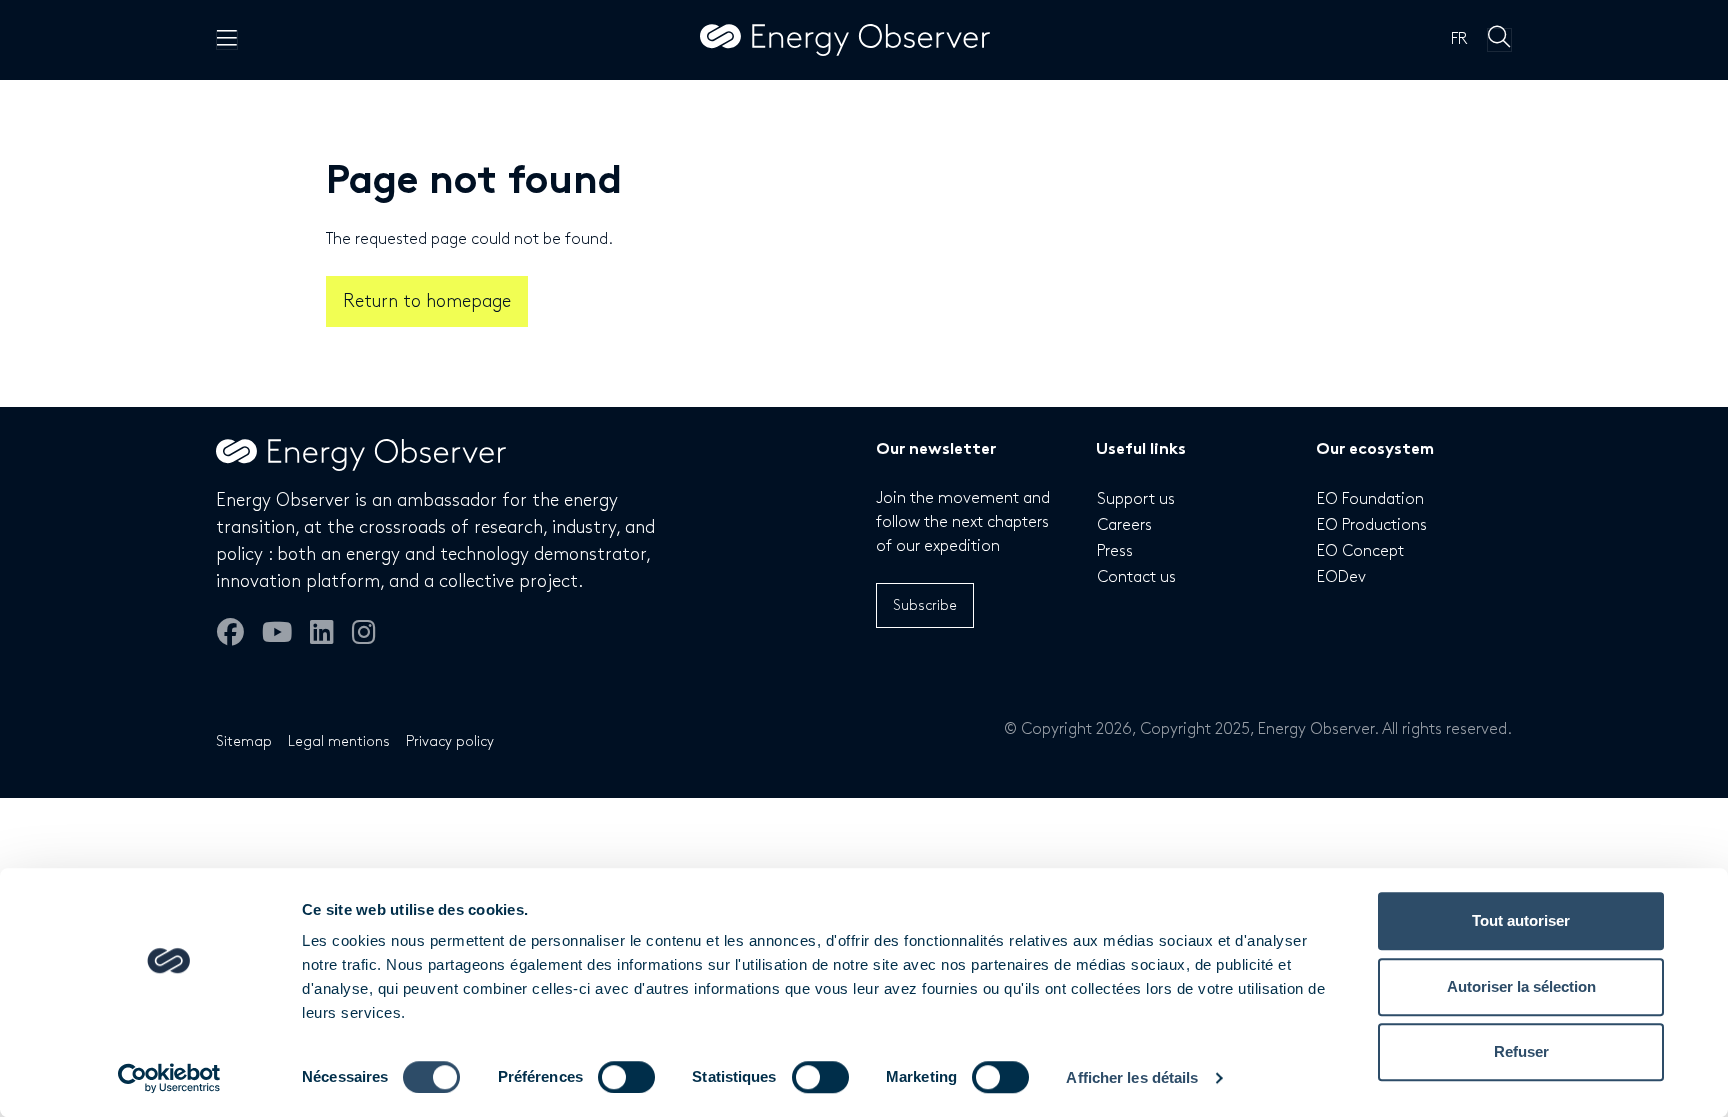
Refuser (1521, 1051)
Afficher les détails (1132, 1077)
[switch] (626, 1077)
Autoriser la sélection (1521, 986)
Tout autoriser (1521, 920)
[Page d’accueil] (845, 40)
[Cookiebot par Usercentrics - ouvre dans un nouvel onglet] (169, 1078)
